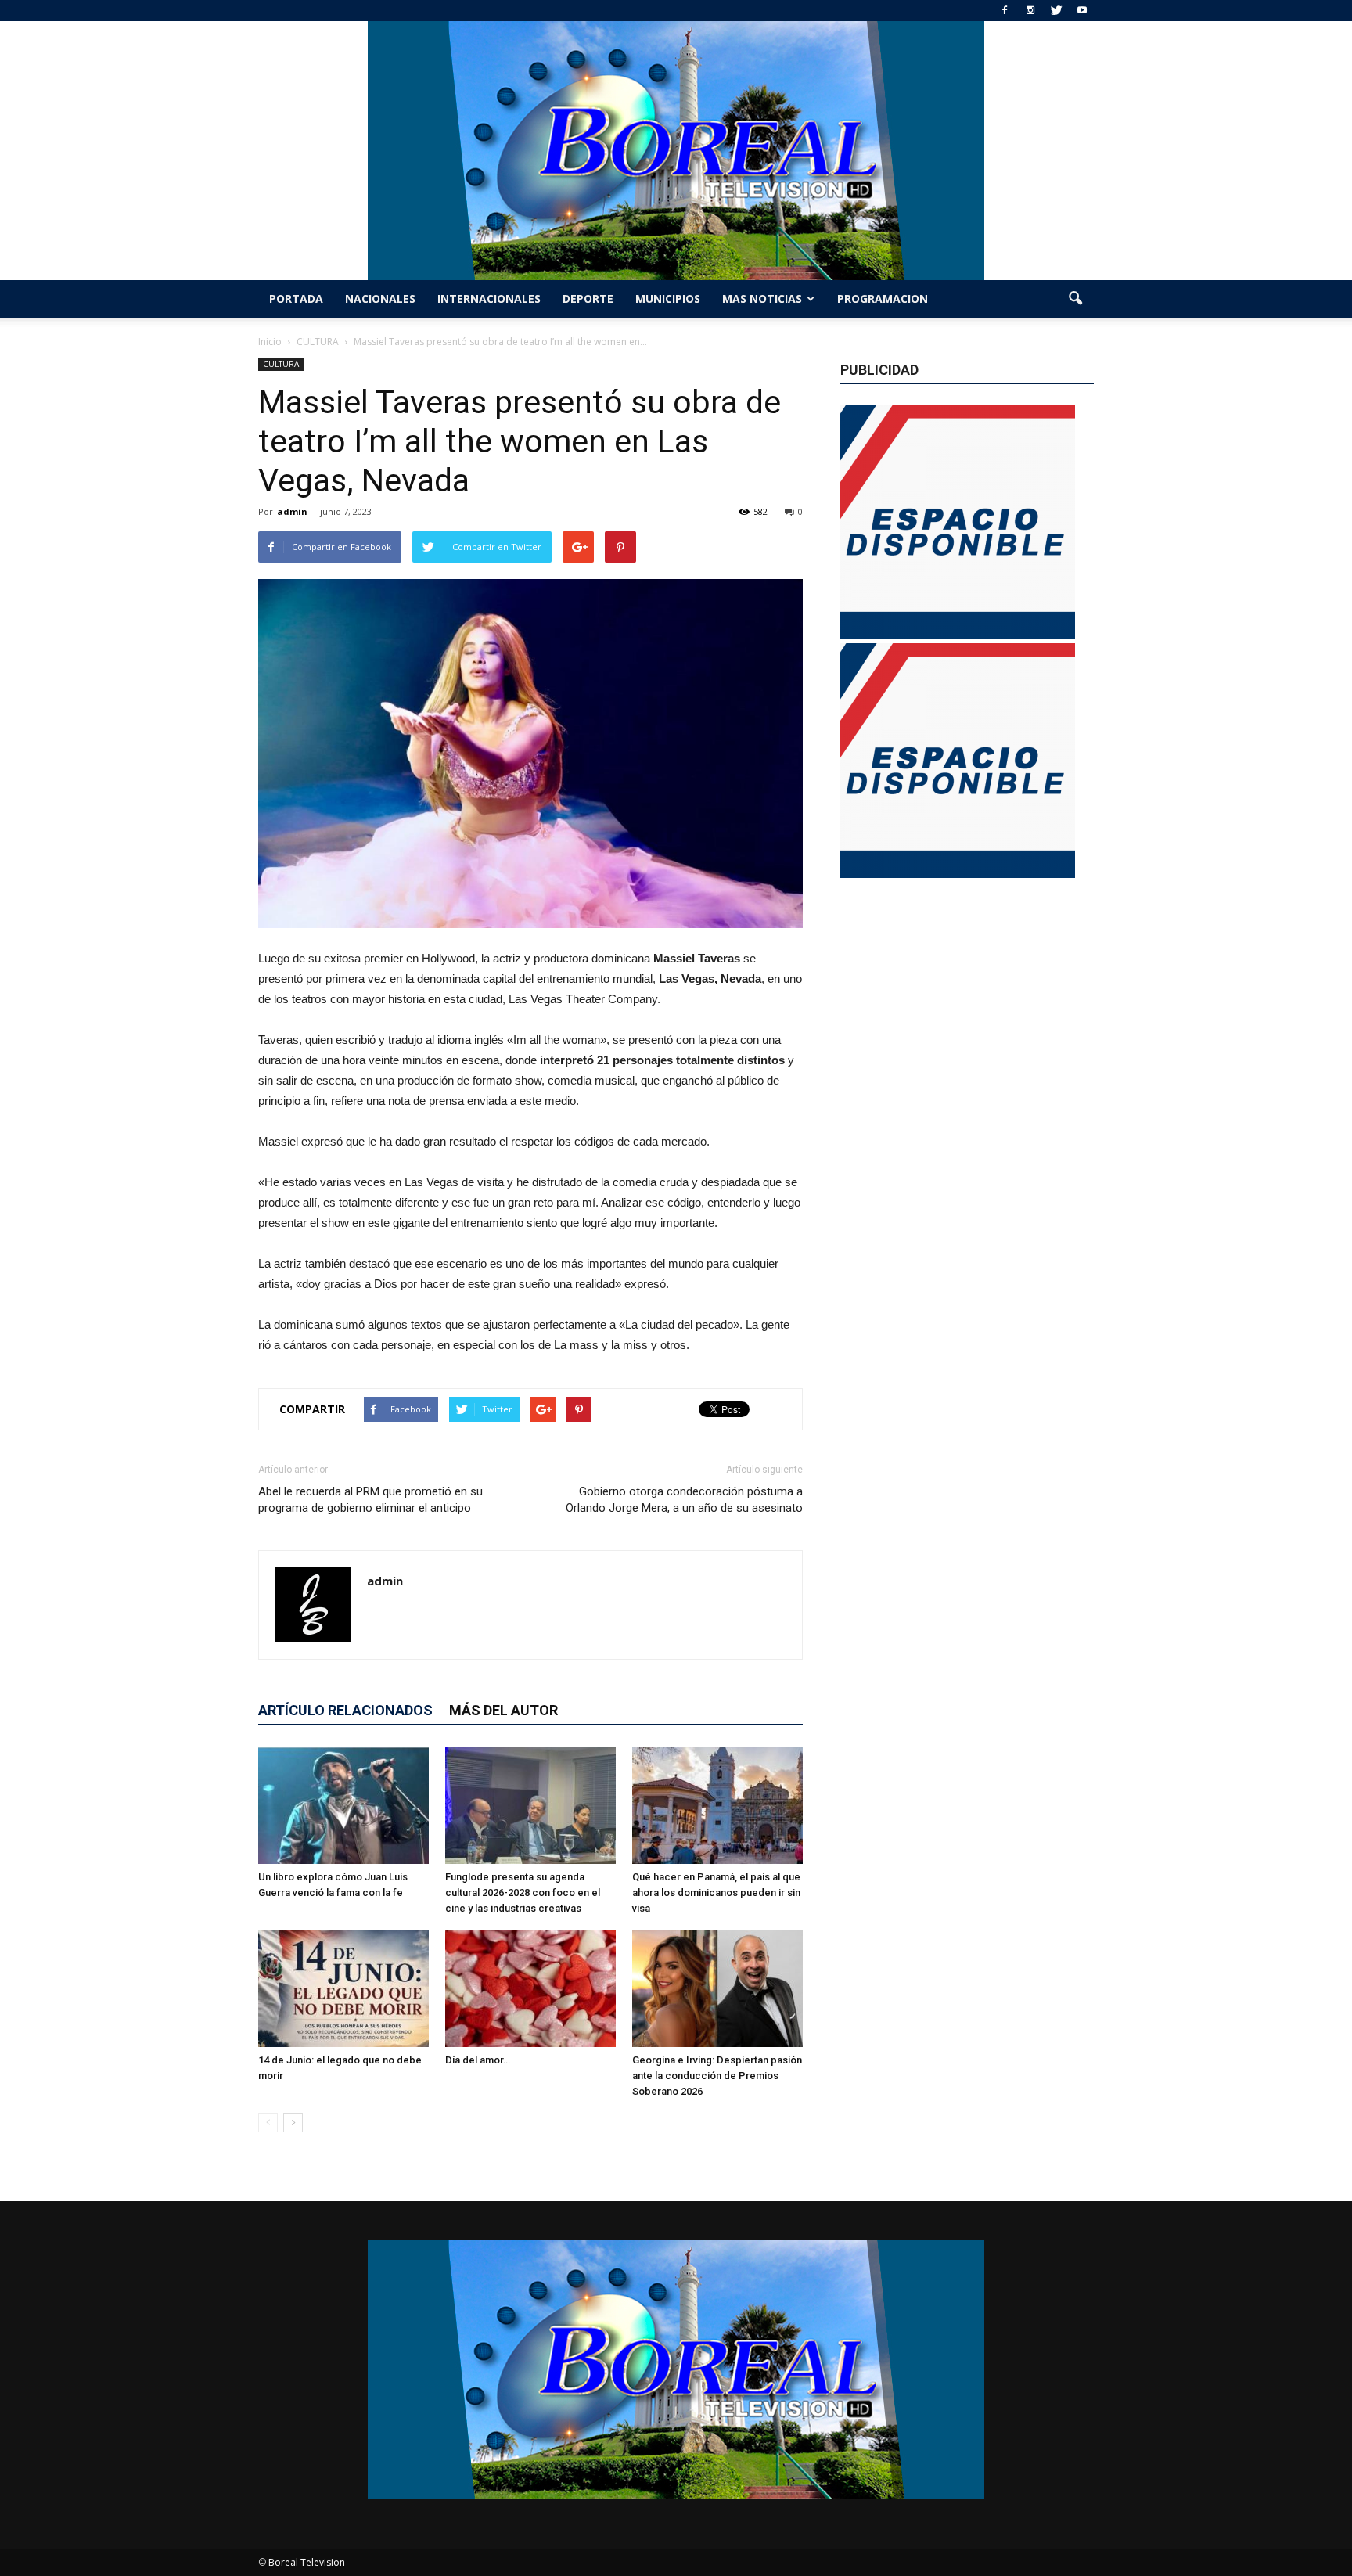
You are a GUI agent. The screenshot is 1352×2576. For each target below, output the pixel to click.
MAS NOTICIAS (762, 299)
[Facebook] (1005, 11)
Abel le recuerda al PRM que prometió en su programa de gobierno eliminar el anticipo (370, 1500)
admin (292, 511)
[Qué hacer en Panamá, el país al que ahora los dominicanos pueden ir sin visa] (717, 1805)
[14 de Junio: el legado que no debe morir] (343, 1988)
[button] (1075, 299)
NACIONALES (380, 299)
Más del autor (503, 1710)
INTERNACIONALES (489, 299)
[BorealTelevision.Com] (676, 151)
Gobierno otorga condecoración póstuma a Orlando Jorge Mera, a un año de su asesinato (684, 1500)
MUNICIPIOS (668, 299)
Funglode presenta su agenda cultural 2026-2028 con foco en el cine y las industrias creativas (523, 1892)
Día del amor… (478, 2060)
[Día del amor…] (530, 1988)
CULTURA (281, 364)
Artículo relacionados (345, 1710)
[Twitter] (1056, 11)
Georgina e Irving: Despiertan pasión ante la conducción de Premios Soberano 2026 (717, 2076)
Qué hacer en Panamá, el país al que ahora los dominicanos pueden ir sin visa (716, 1892)
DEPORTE (588, 299)
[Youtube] (1082, 11)
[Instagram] (1030, 11)
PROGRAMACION (883, 299)
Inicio (270, 342)
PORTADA (296, 299)
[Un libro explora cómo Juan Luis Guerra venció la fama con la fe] (343, 1805)
